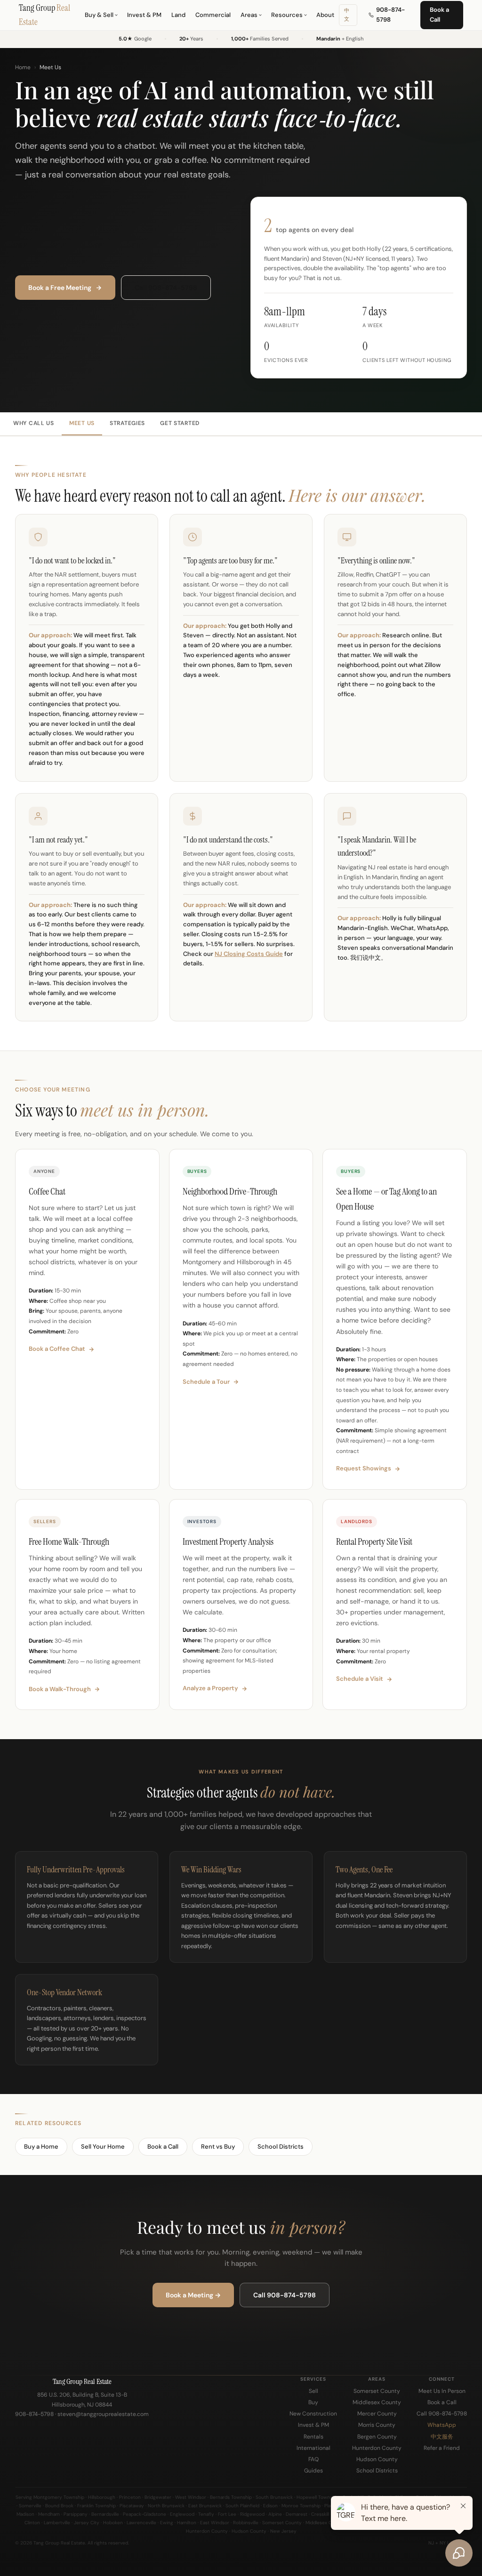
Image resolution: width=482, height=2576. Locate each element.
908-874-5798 (390, 15)
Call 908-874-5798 (166, 288)
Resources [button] (287, 15)
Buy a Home (41, 2147)
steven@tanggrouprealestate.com (103, 2414)
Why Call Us (34, 423)
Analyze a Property (210, 1688)
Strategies (127, 423)
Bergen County (377, 2437)
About (325, 15)
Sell (313, 2391)
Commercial (213, 15)
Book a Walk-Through (60, 1689)
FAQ (313, 2459)
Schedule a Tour (206, 1382)
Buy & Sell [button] (99, 15)
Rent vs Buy (218, 2147)
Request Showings (364, 1468)
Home (23, 67)
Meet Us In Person (442, 2391)
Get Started (180, 423)
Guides (313, 2471)
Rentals (313, 2437)
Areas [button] (249, 15)
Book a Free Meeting (60, 288)
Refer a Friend (442, 2448)
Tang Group (44, 15)
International (313, 2448)
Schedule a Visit (360, 1679)
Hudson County (377, 2459)
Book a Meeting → (193, 2295)
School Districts (281, 2147)
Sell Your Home (103, 2147)
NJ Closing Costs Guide (249, 954)
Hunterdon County (377, 2448)
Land (178, 15)
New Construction (313, 2414)
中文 (347, 15)
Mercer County (377, 2414)
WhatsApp (442, 2425)
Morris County (377, 2425)
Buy (313, 2402)
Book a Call (439, 15)
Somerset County (377, 2391)
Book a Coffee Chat (57, 1349)
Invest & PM (144, 15)
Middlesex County (377, 2402)
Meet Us (82, 423)
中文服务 (442, 2437)
